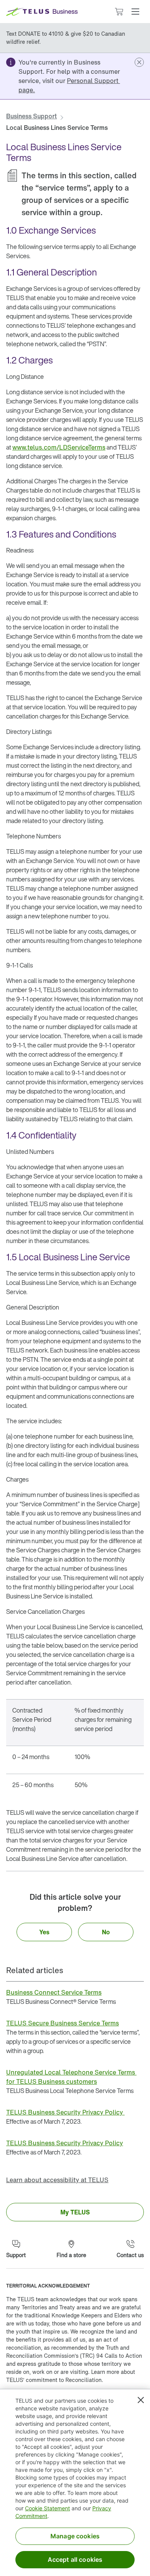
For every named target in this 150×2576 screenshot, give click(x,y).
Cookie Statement (47, 2508)
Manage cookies (75, 2536)
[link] (69, 85)
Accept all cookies (75, 2559)
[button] (135, 12)
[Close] (141, 2400)
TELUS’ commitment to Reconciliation (54, 2380)
